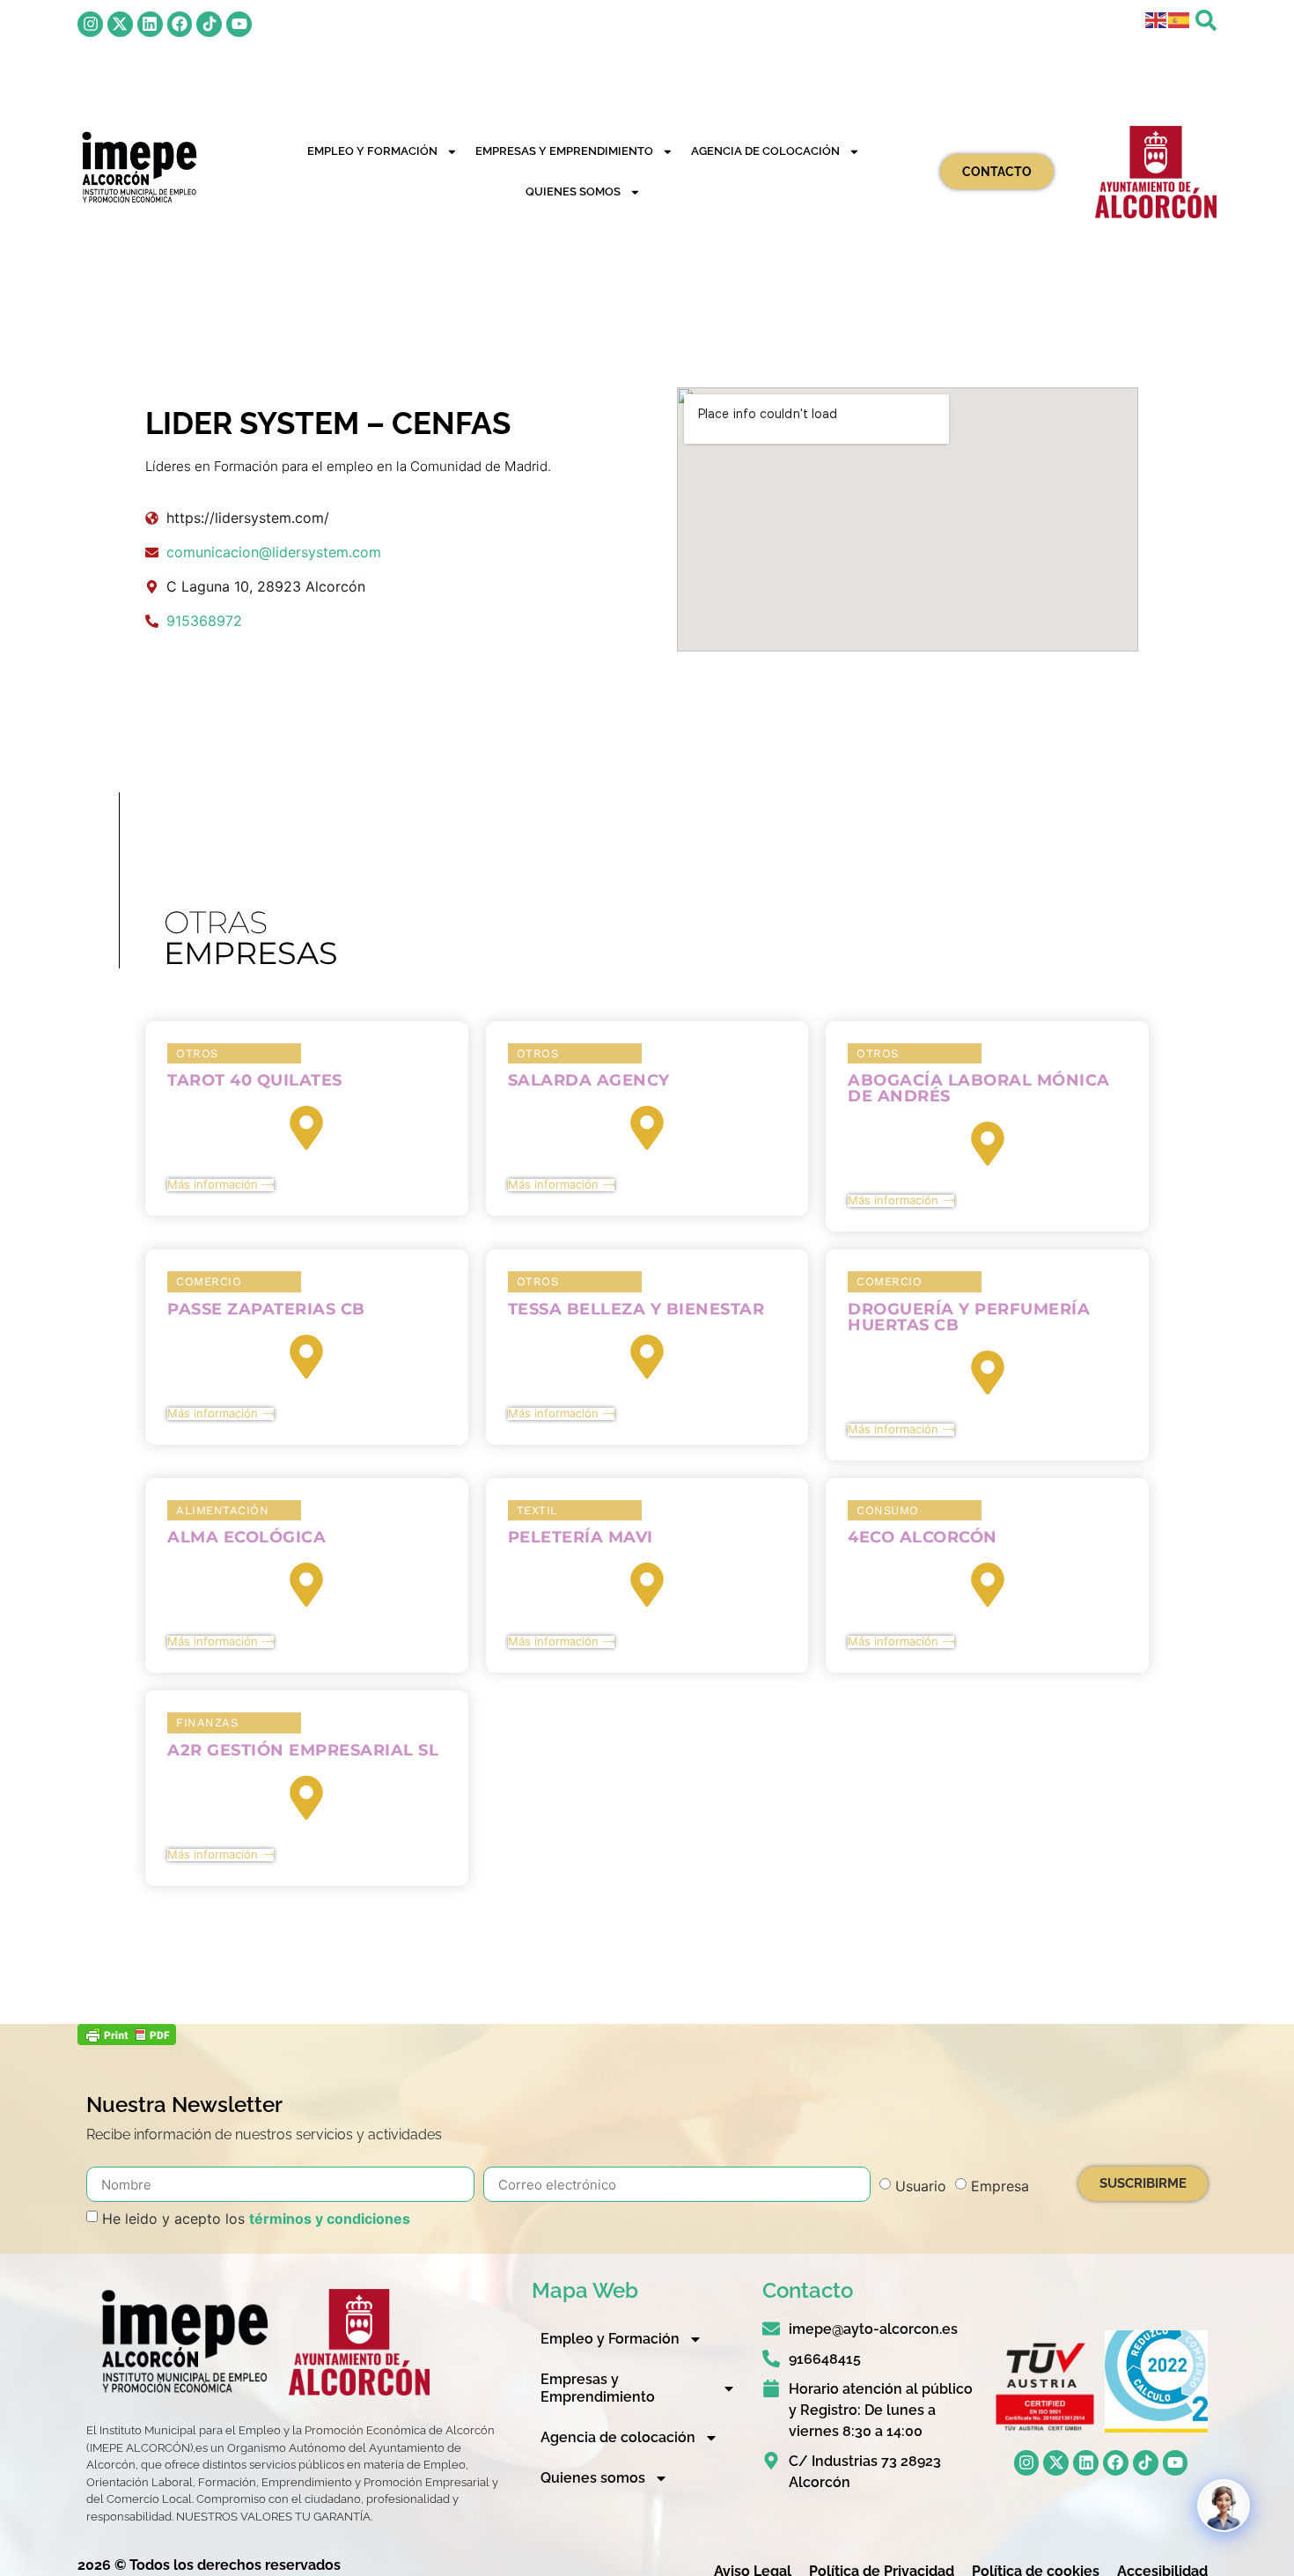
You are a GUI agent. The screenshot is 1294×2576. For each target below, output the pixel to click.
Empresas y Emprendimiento (564, 151)
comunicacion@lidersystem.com (274, 552)
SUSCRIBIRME (1143, 2183)
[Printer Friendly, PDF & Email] (127, 2040)
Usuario (921, 2186)
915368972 (204, 621)
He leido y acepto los (256, 2219)
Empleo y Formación (372, 151)
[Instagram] (90, 24)
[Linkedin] (150, 24)
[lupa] (1206, 20)
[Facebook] (180, 24)
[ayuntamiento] (1156, 172)
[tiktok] (209, 24)
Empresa (1000, 2186)
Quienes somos (573, 191)
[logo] (138, 167)
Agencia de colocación (765, 151)
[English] (1157, 18)
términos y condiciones (330, 2219)
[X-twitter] (120, 24)
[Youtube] (239, 24)
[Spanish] (1180, 18)
